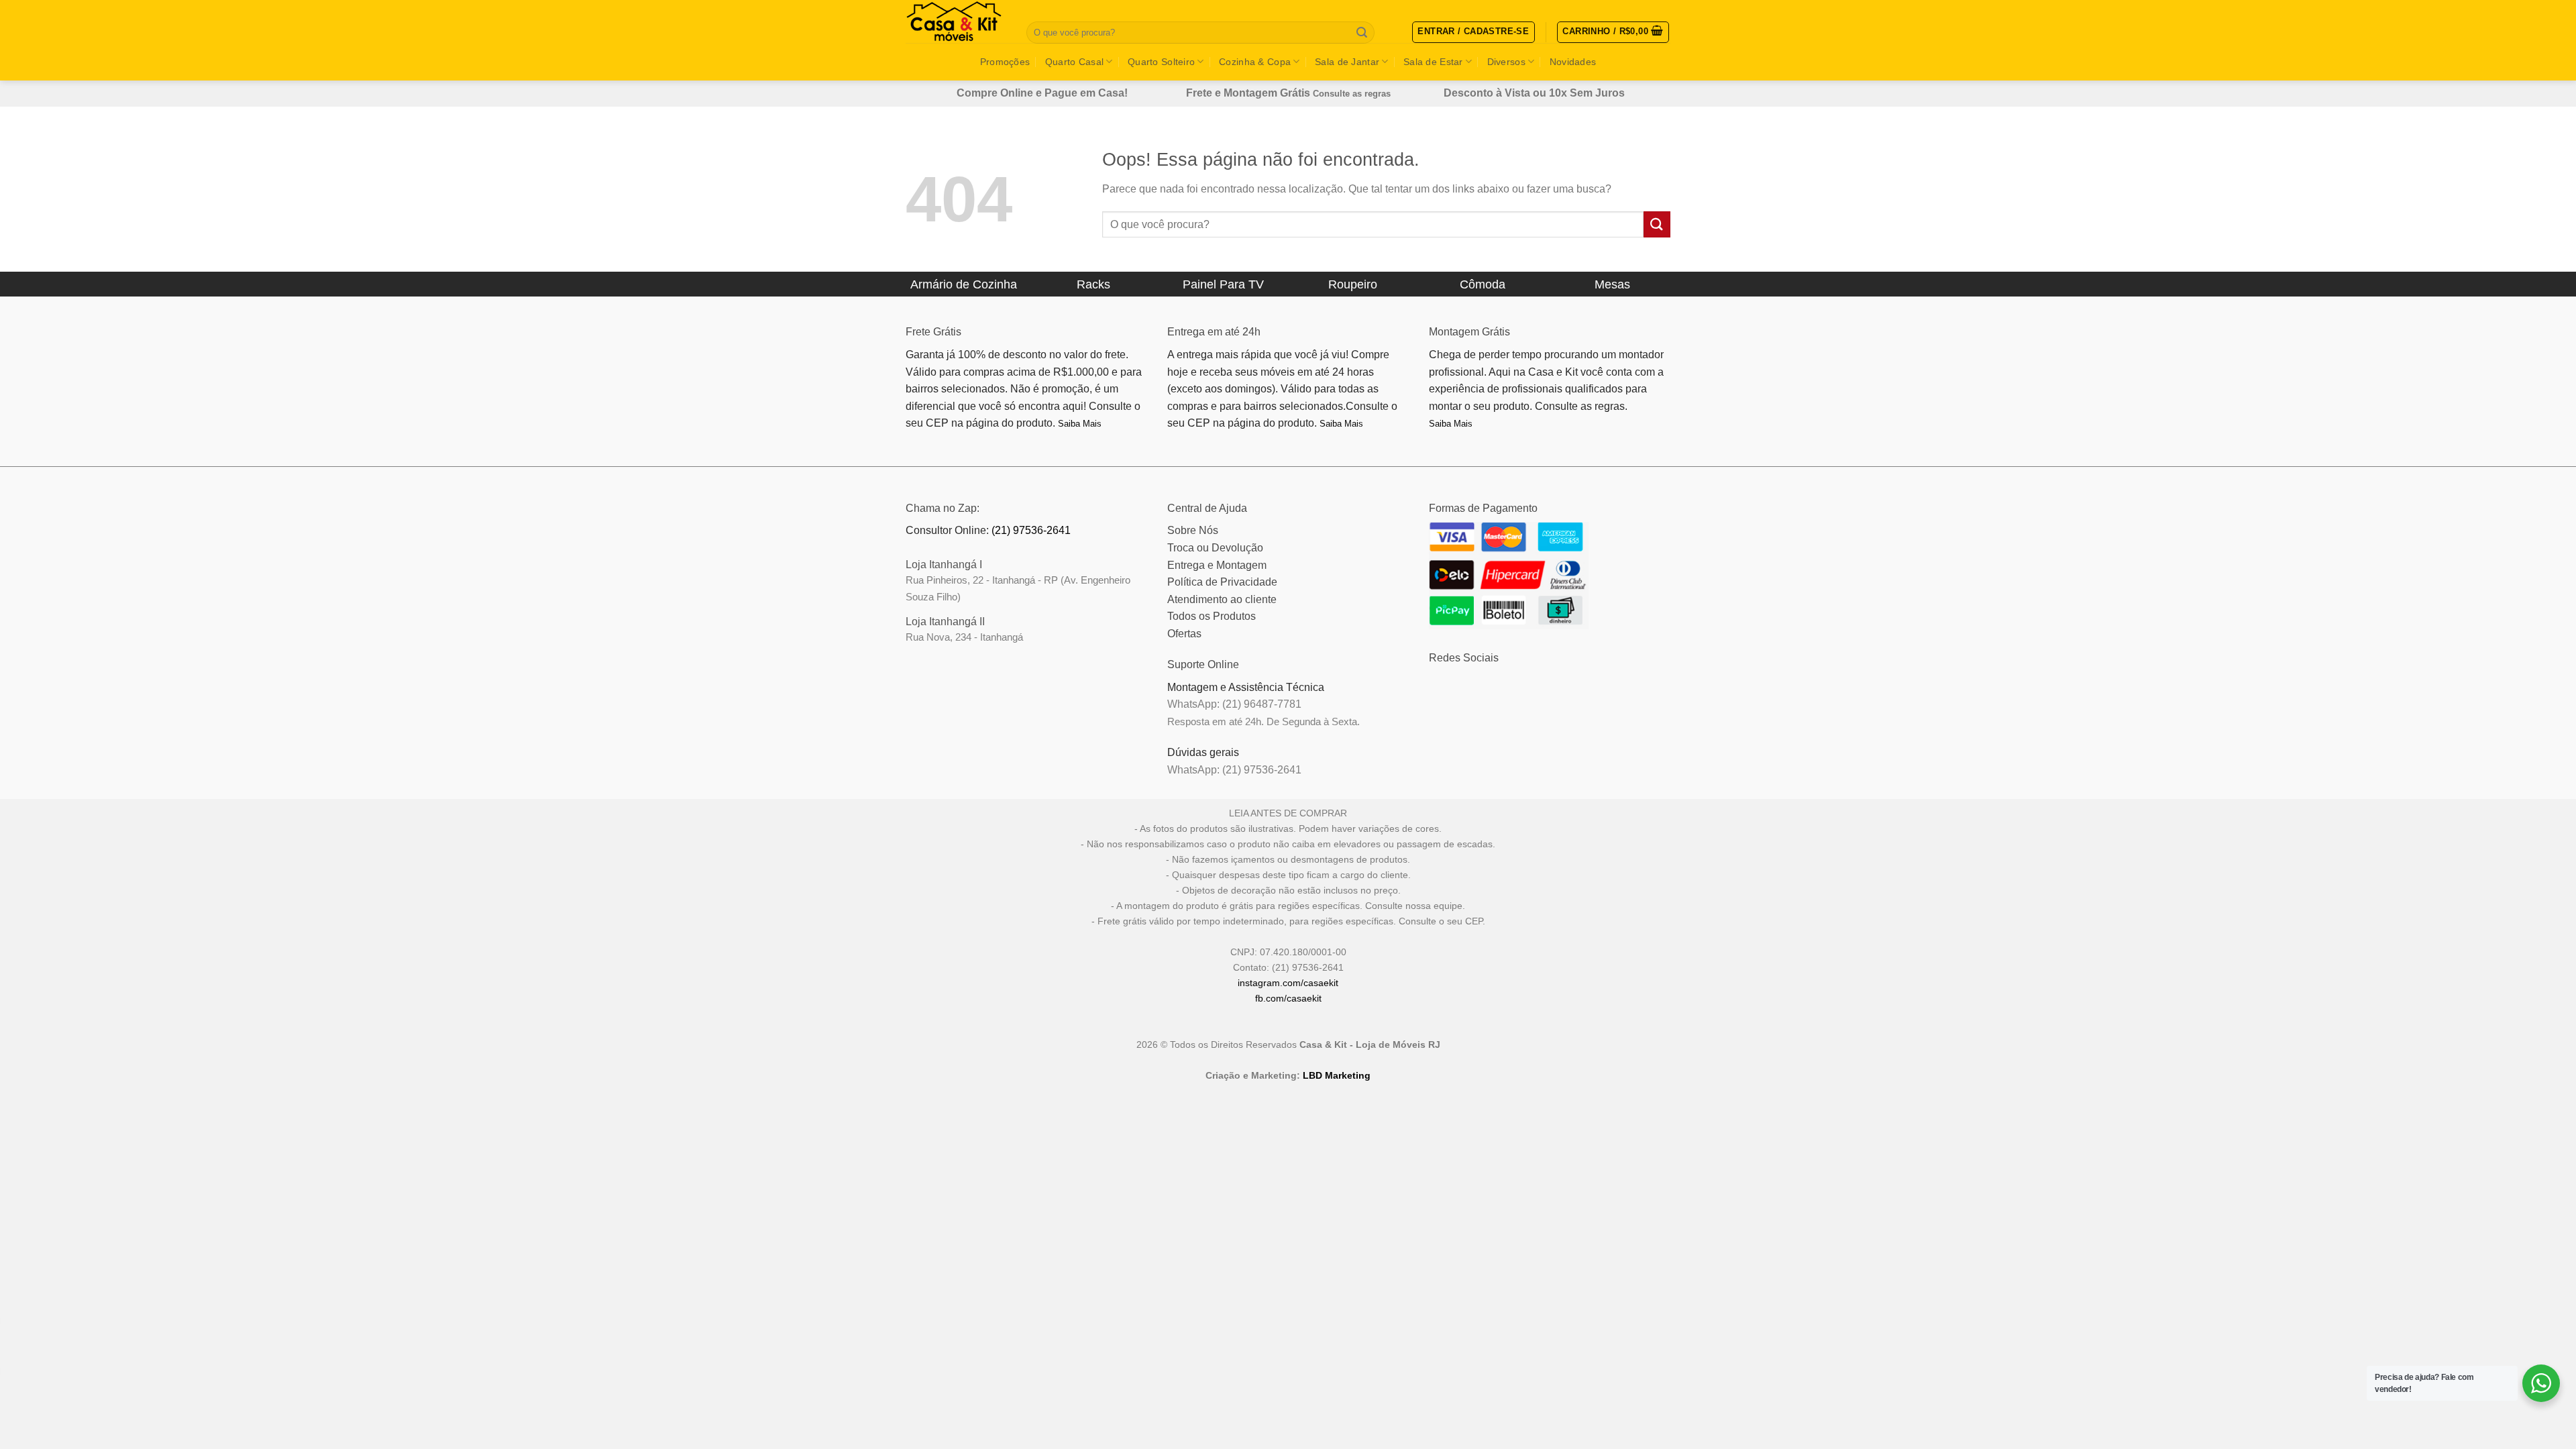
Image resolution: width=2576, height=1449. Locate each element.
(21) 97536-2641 (1031, 530)
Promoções (1005, 62)
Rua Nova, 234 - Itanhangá (964, 637)
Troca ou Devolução (1215, 548)
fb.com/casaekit (1288, 998)
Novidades (1573, 62)
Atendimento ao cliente (1222, 599)
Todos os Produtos (1212, 616)
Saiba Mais (1080, 424)
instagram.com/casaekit (1288, 983)
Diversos (1506, 62)
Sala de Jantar (1347, 62)
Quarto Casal (1074, 62)
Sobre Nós (1193, 530)
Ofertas (1184, 634)
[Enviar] (1362, 33)
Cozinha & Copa (1255, 62)
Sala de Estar (1433, 62)
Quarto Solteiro (1161, 62)
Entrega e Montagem (1217, 565)
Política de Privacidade (1222, 582)
